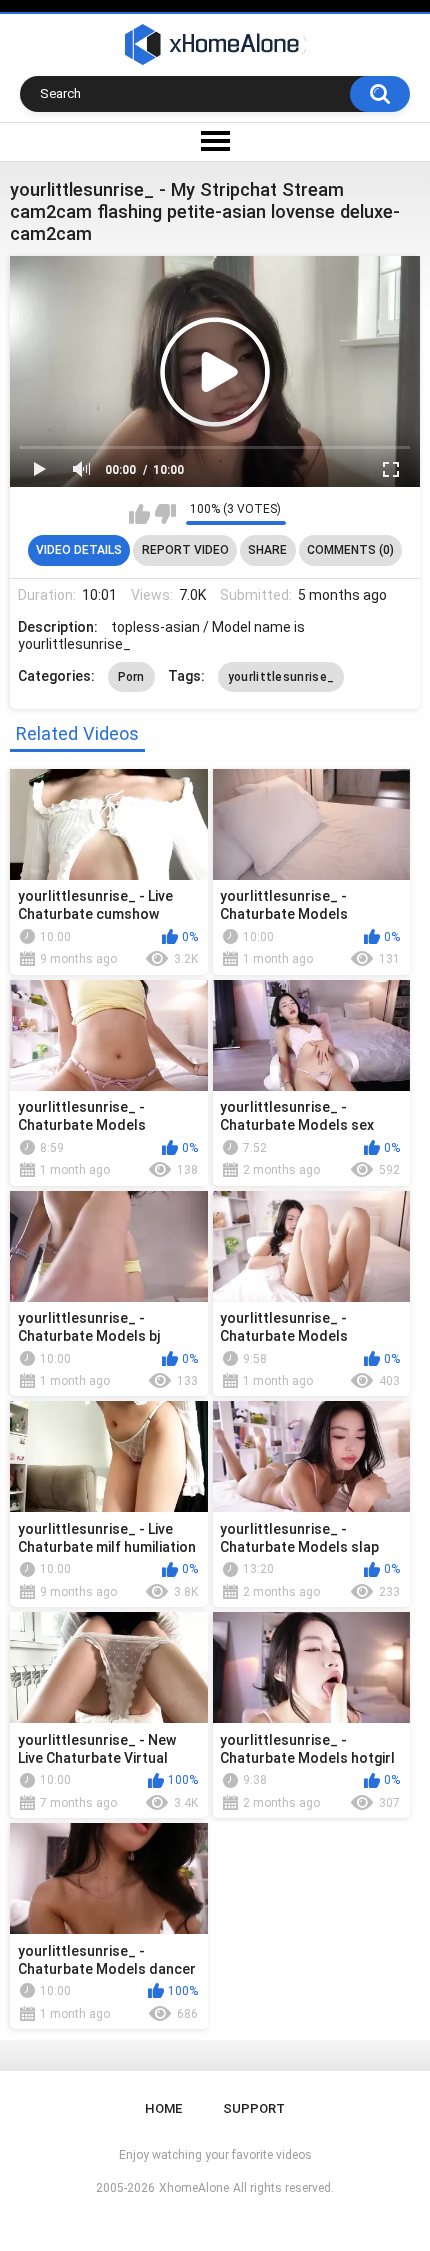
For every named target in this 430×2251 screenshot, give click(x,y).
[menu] (215, 142)
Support (254, 2108)
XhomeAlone (194, 2188)
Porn (131, 677)
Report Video (185, 550)
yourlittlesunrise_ (281, 677)
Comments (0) (350, 550)
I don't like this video (165, 514)
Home (163, 2108)
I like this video (139, 514)
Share (267, 550)
